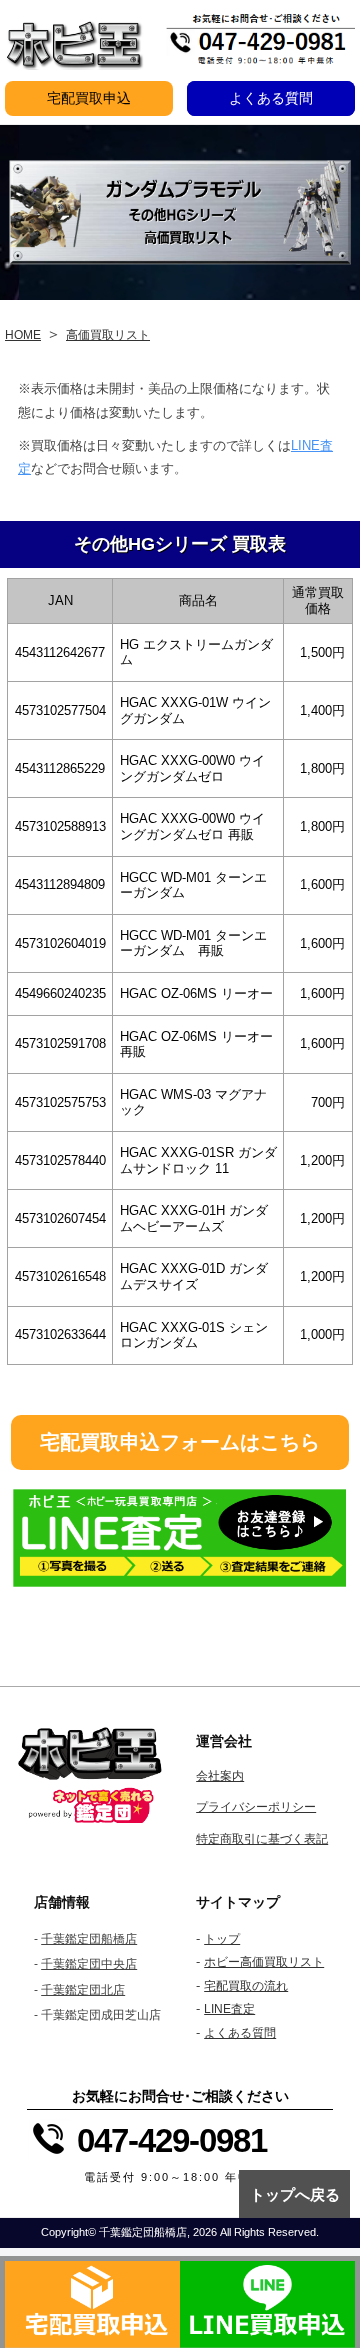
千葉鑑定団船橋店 (89, 1939)
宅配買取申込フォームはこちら (180, 1442)
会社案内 (220, 1776)
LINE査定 (229, 2009)
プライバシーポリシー (256, 1807)
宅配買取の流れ (246, 1986)
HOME (23, 335)
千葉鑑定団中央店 (89, 1964)
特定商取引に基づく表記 (262, 1839)
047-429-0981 (172, 2140)
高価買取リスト (108, 335)
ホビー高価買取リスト (264, 1962)
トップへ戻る (295, 2194)
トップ (222, 1939)
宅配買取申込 (89, 98)
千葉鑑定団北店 (83, 1990)
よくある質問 (271, 98)
